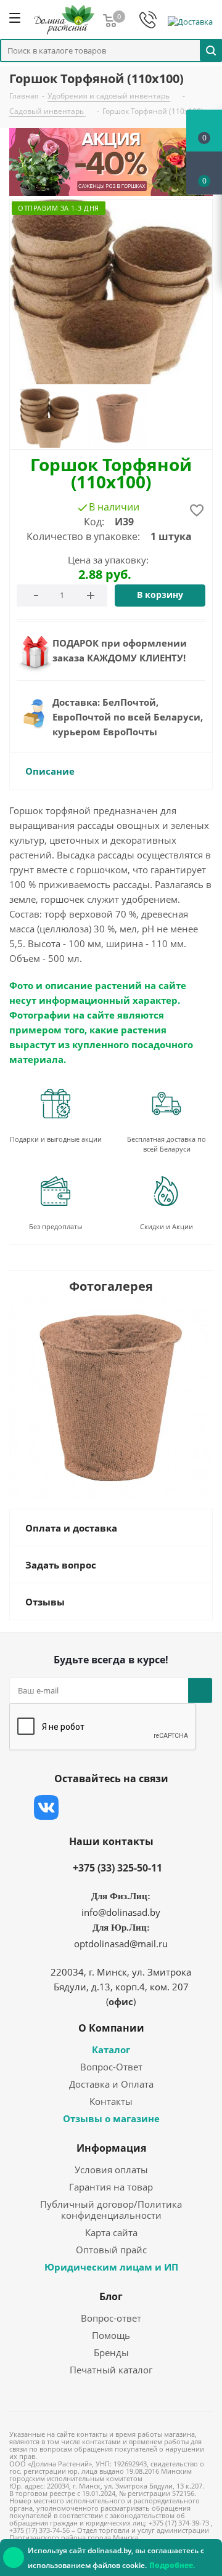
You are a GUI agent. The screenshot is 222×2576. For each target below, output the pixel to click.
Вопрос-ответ (111, 2318)
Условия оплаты (111, 2170)
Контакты (111, 2101)
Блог (111, 2296)
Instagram (108, 1807)
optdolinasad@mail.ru (121, 1944)
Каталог (111, 2049)
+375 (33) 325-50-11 (117, 1868)
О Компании (111, 2028)
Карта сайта (111, 2232)
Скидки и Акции (166, 1226)
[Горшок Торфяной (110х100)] (111, 1396)
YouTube (139, 1807)
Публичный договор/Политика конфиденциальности (111, 2210)
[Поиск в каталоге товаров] (211, 50)
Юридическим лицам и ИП (111, 2267)
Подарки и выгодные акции (56, 1139)
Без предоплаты (55, 1226)
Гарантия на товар (111, 2187)
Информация (111, 2148)
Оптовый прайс (111, 2250)
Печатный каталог (111, 2370)
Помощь (111, 2335)
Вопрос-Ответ (111, 2067)
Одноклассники (170, 1807)
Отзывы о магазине (111, 2118)
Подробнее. (172, 2565)
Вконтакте (46, 1807)
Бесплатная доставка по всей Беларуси (166, 1144)
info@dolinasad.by (121, 1912)
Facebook (77, 1807)
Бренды (111, 2352)
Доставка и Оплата (111, 2084)
